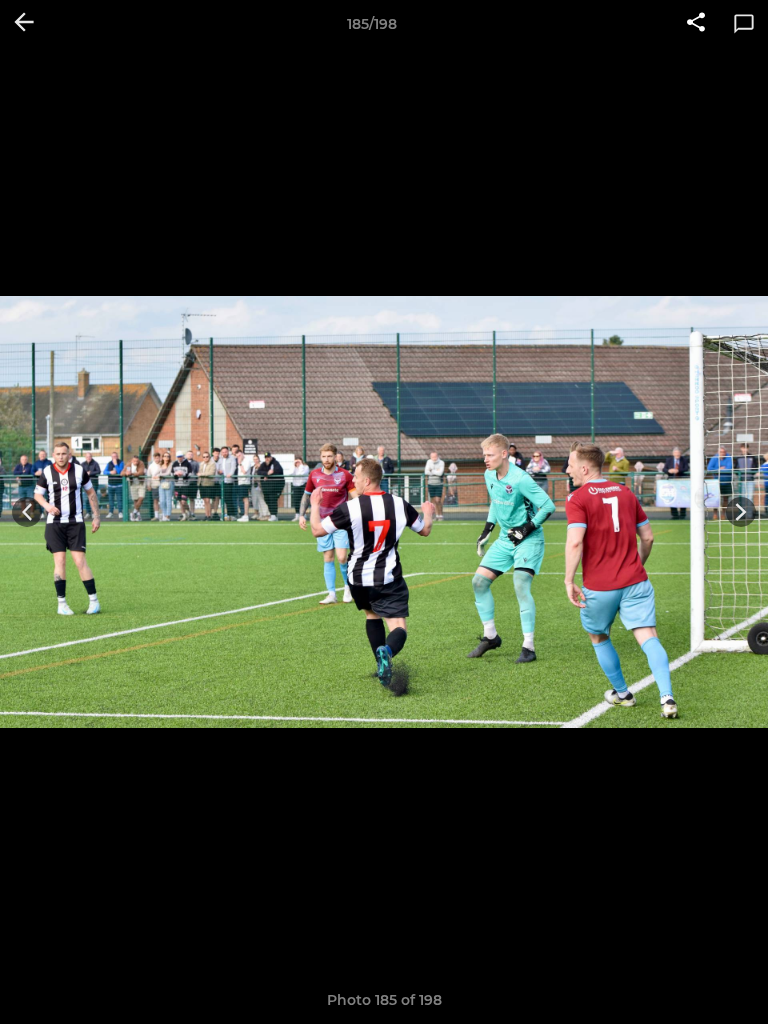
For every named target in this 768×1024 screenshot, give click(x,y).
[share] (696, 24)
